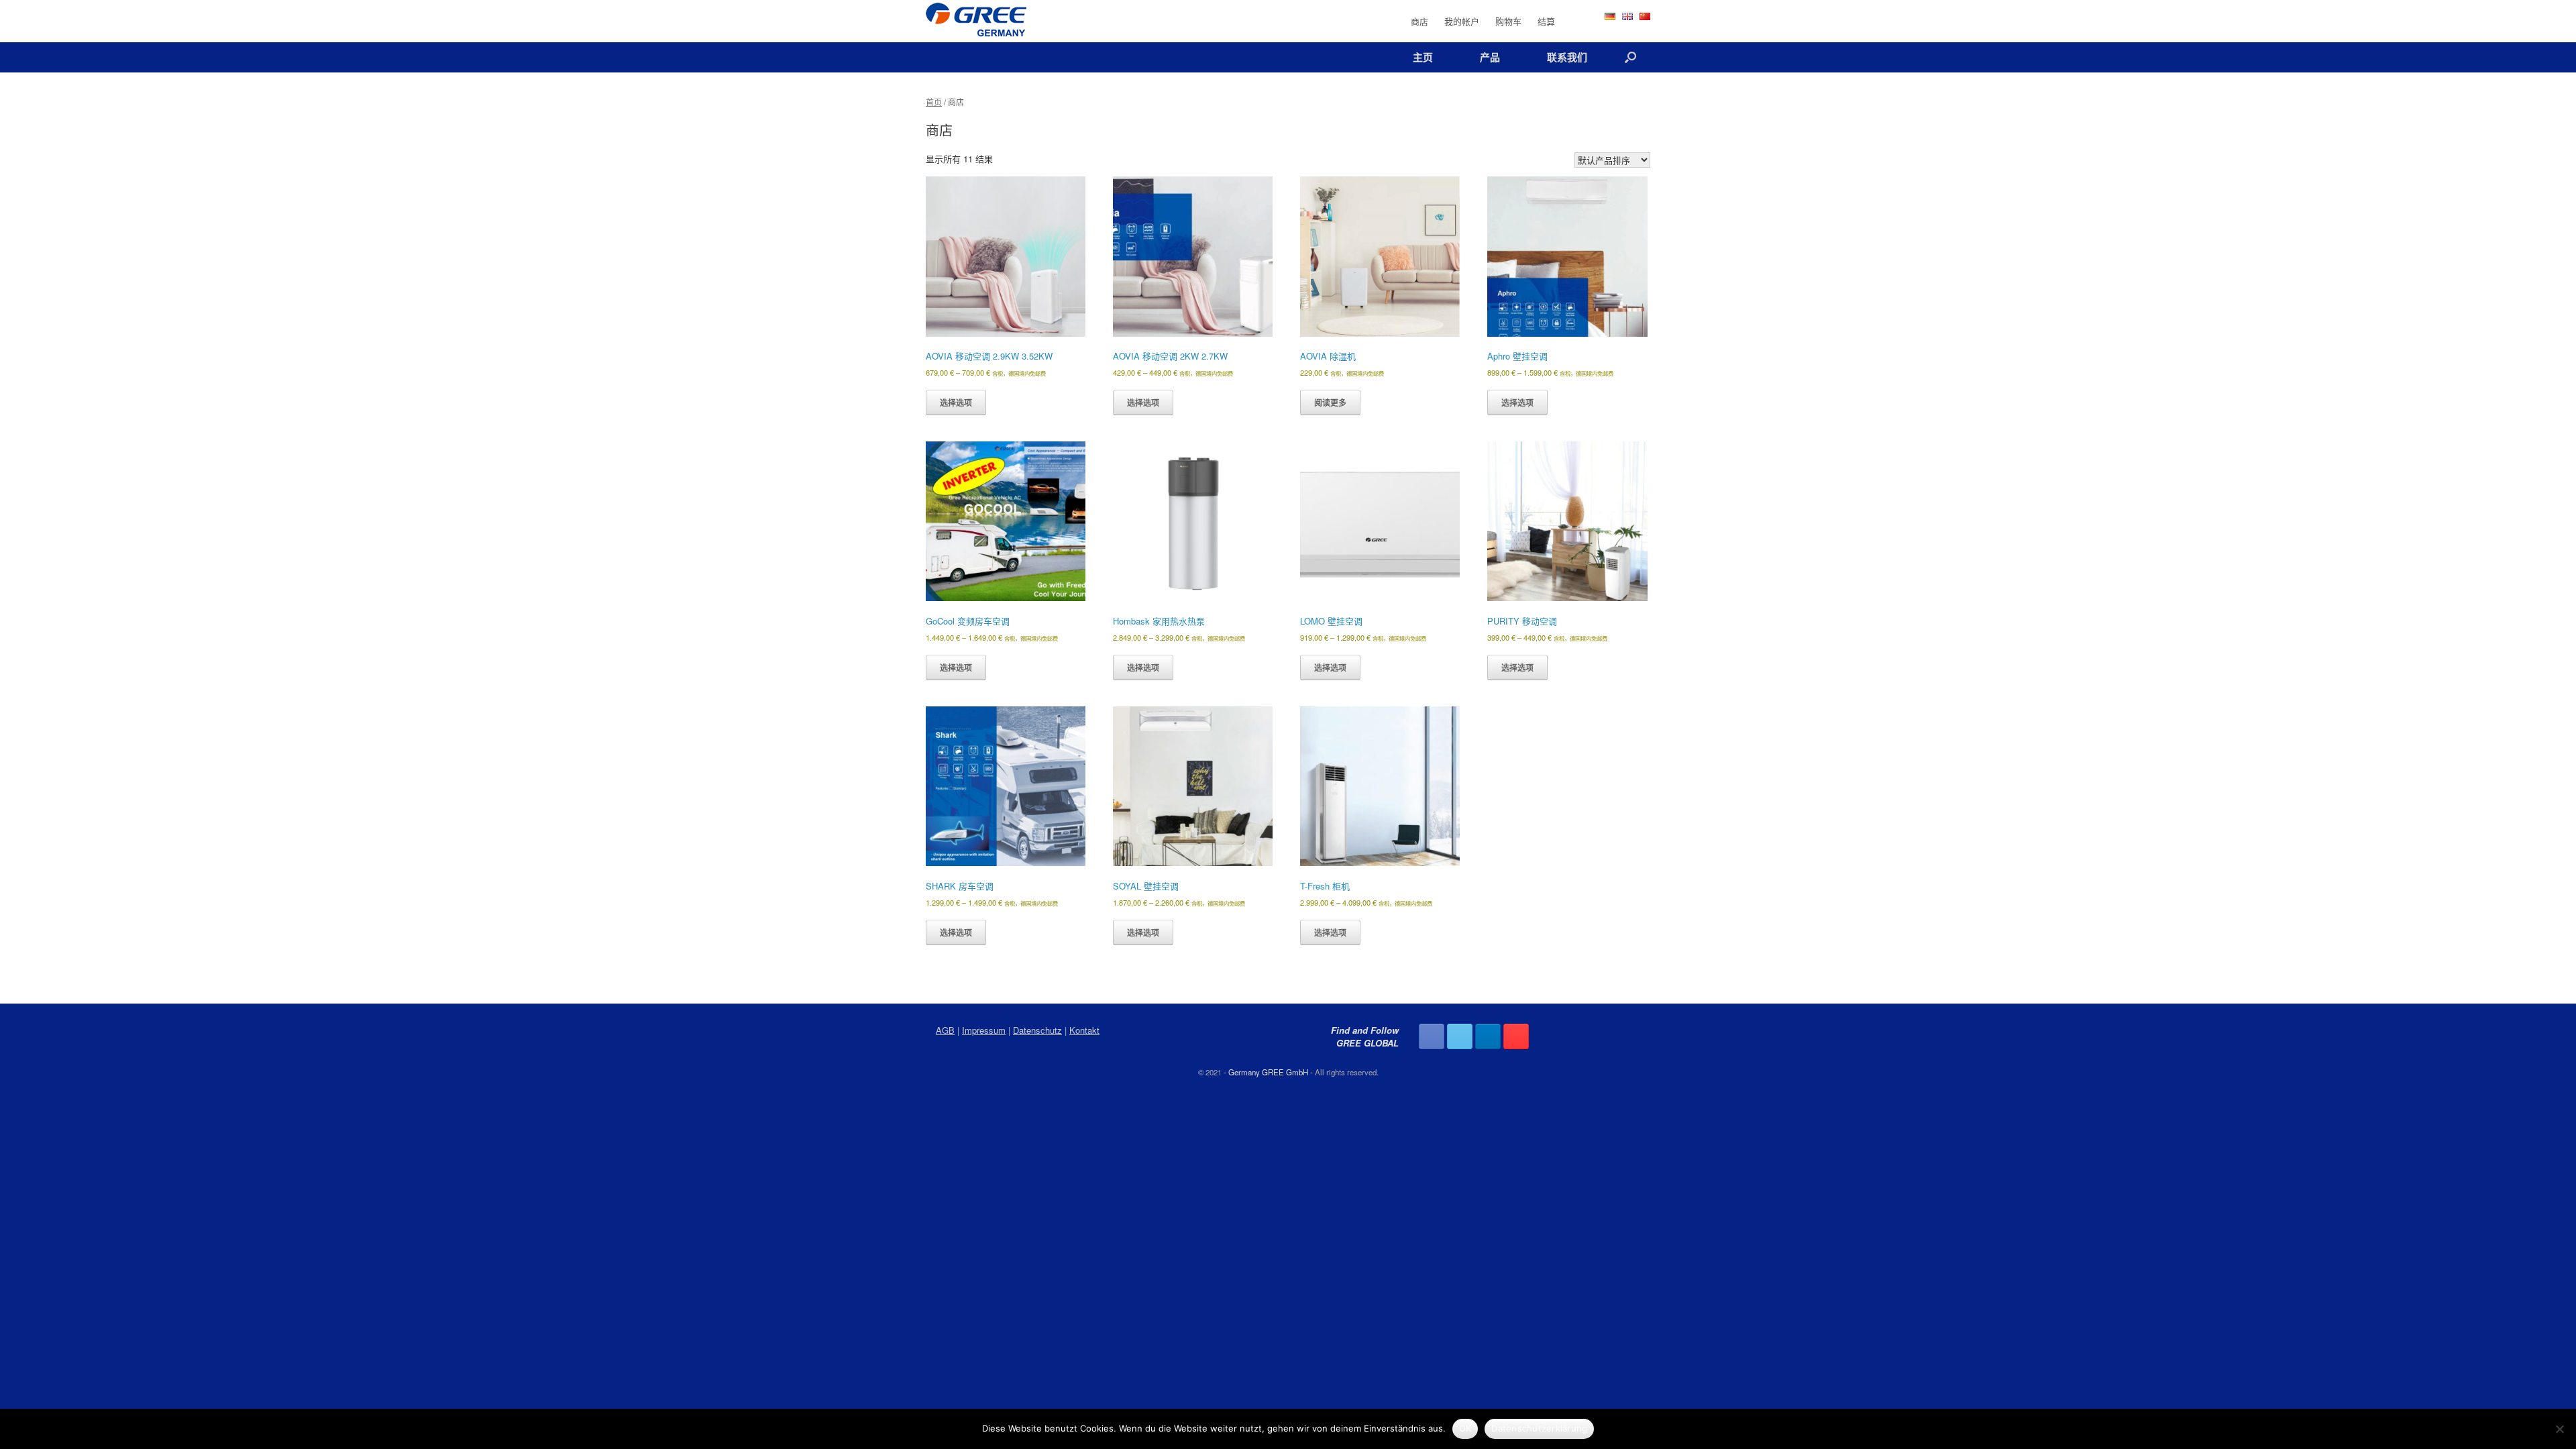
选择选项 (956, 402)
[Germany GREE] (976, 21)
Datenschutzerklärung (1539, 1428)
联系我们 (1567, 57)
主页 (1423, 57)
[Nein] (2559, 1429)
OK (1465, 1428)
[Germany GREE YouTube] (1516, 1036)
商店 (1419, 21)
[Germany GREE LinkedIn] (1488, 1036)
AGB (945, 1030)
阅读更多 (1330, 402)
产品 (1490, 57)
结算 (1546, 21)
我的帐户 (1462, 21)
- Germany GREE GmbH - (1268, 1072)
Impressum (984, 1030)
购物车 (1508, 21)
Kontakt (1084, 1030)
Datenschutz (1037, 1030)
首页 (934, 102)
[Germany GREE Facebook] (1432, 1036)
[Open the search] (1630, 57)
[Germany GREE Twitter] (1460, 1036)
